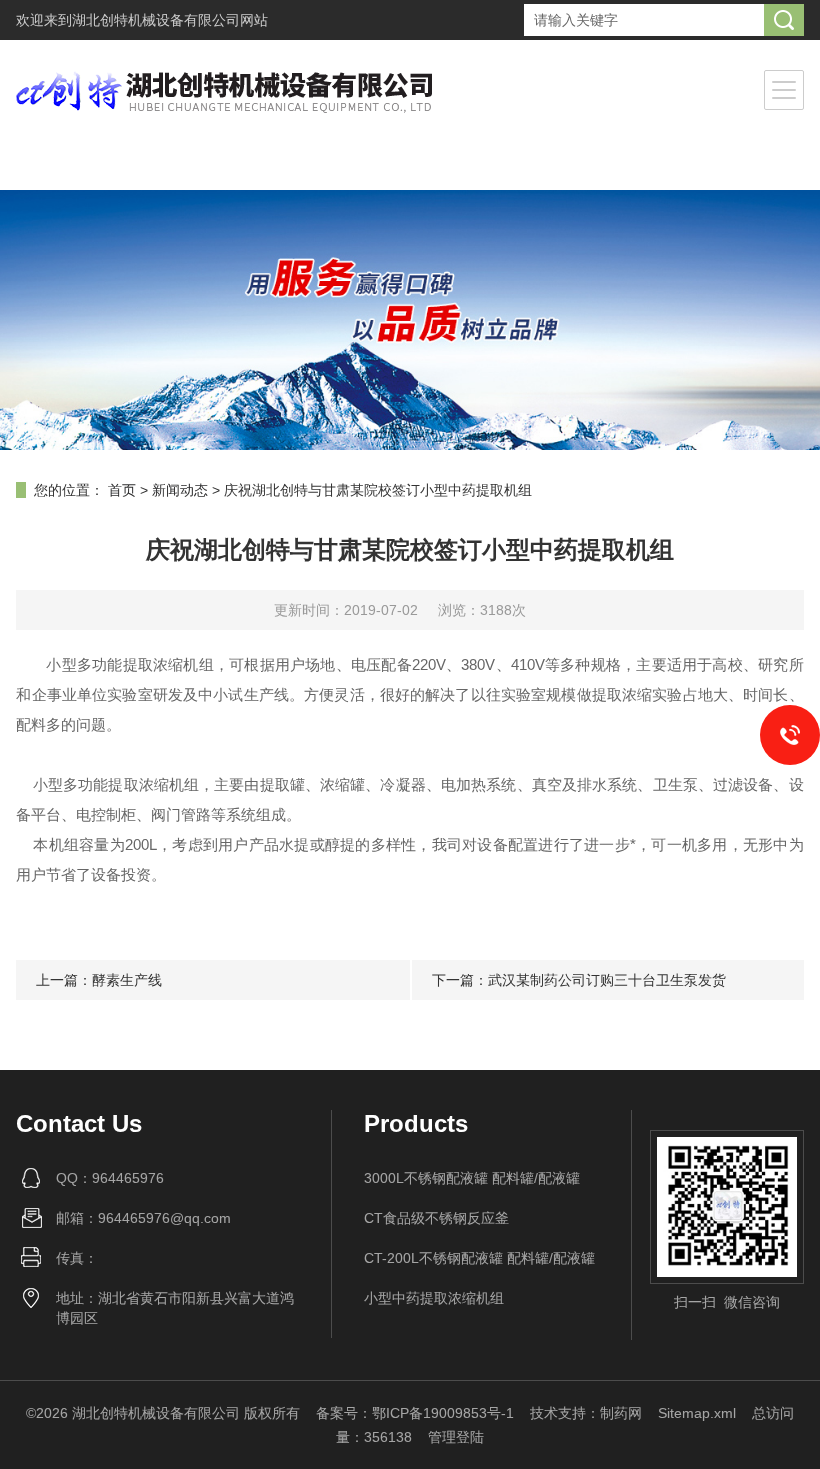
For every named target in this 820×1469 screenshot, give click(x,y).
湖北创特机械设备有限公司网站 (170, 20)
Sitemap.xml (697, 1413)
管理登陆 (456, 1437)
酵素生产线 (127, 980)
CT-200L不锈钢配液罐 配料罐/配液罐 (479, 1258)
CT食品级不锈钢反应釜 (436, 1218)
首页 (122, 490)
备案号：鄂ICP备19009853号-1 (415, 1413)
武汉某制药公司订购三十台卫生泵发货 (607, 980)
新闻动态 (180, 490)
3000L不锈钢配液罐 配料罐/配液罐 (472, 1178)
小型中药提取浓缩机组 (434, 1298)
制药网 (621, 1413)
